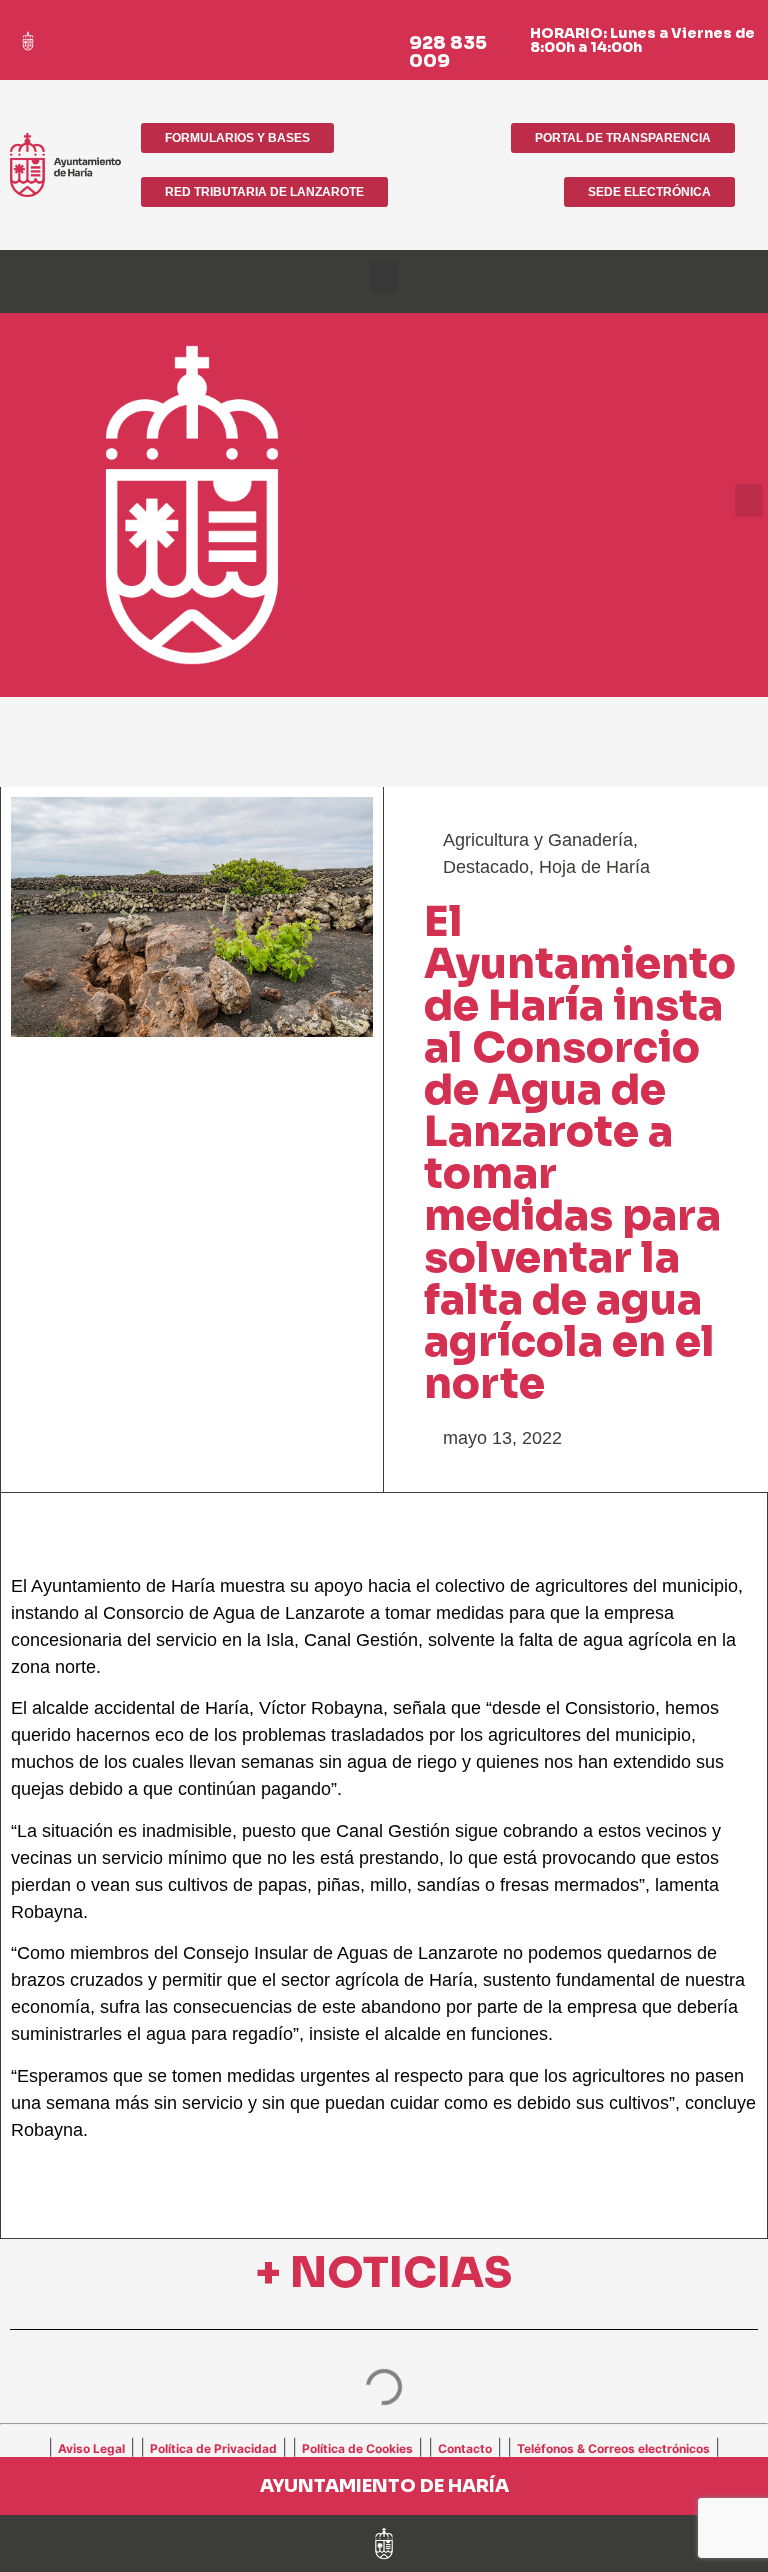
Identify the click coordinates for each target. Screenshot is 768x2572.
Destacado (486, 867)
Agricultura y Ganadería (538, 840)
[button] (384, 276)
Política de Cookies (357, 2448)
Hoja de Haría (594, 867)
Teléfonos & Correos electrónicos (613, 2448)
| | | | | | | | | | (384, 2447)
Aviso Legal (91, 2448)
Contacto (465, 2448)
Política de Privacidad (213, 2448)
